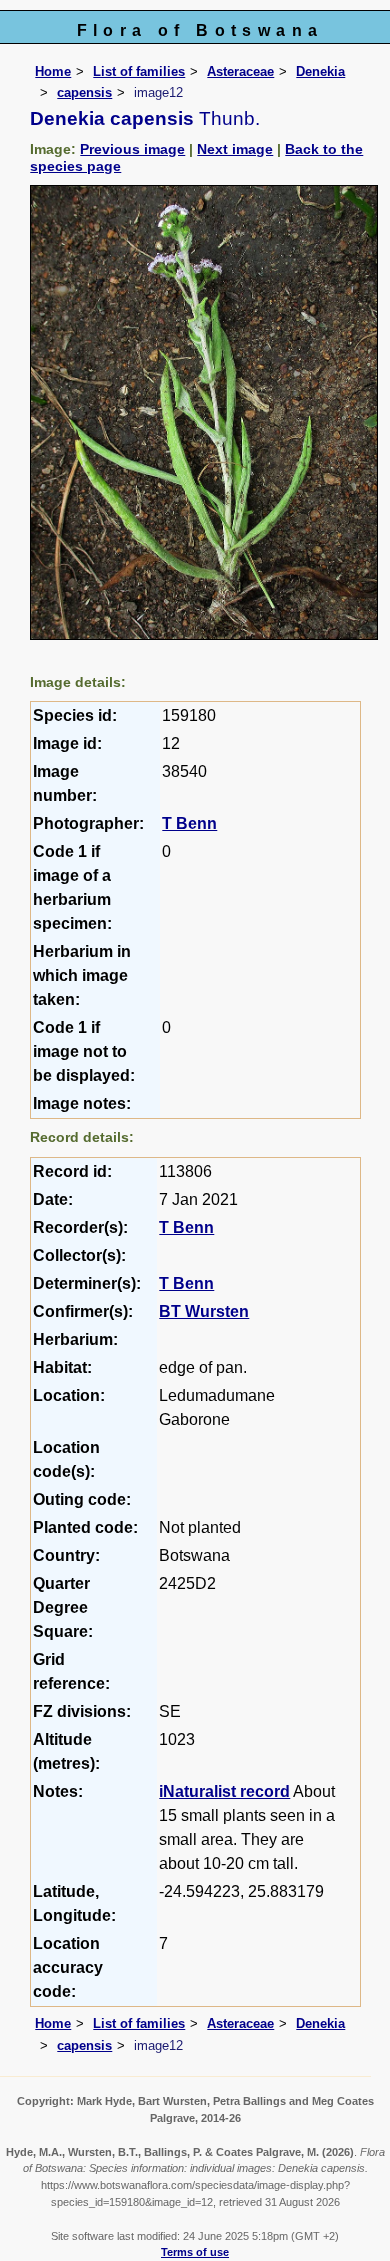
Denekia (320, 71)
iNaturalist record (224, 1791)
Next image (235, 149)
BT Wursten (204, 1311)
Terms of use (195, 2252)
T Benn (189, 823)
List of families (139, 71)
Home (53, 71)
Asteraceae (240, 71)
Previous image (132, 149)
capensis (84, 92)
